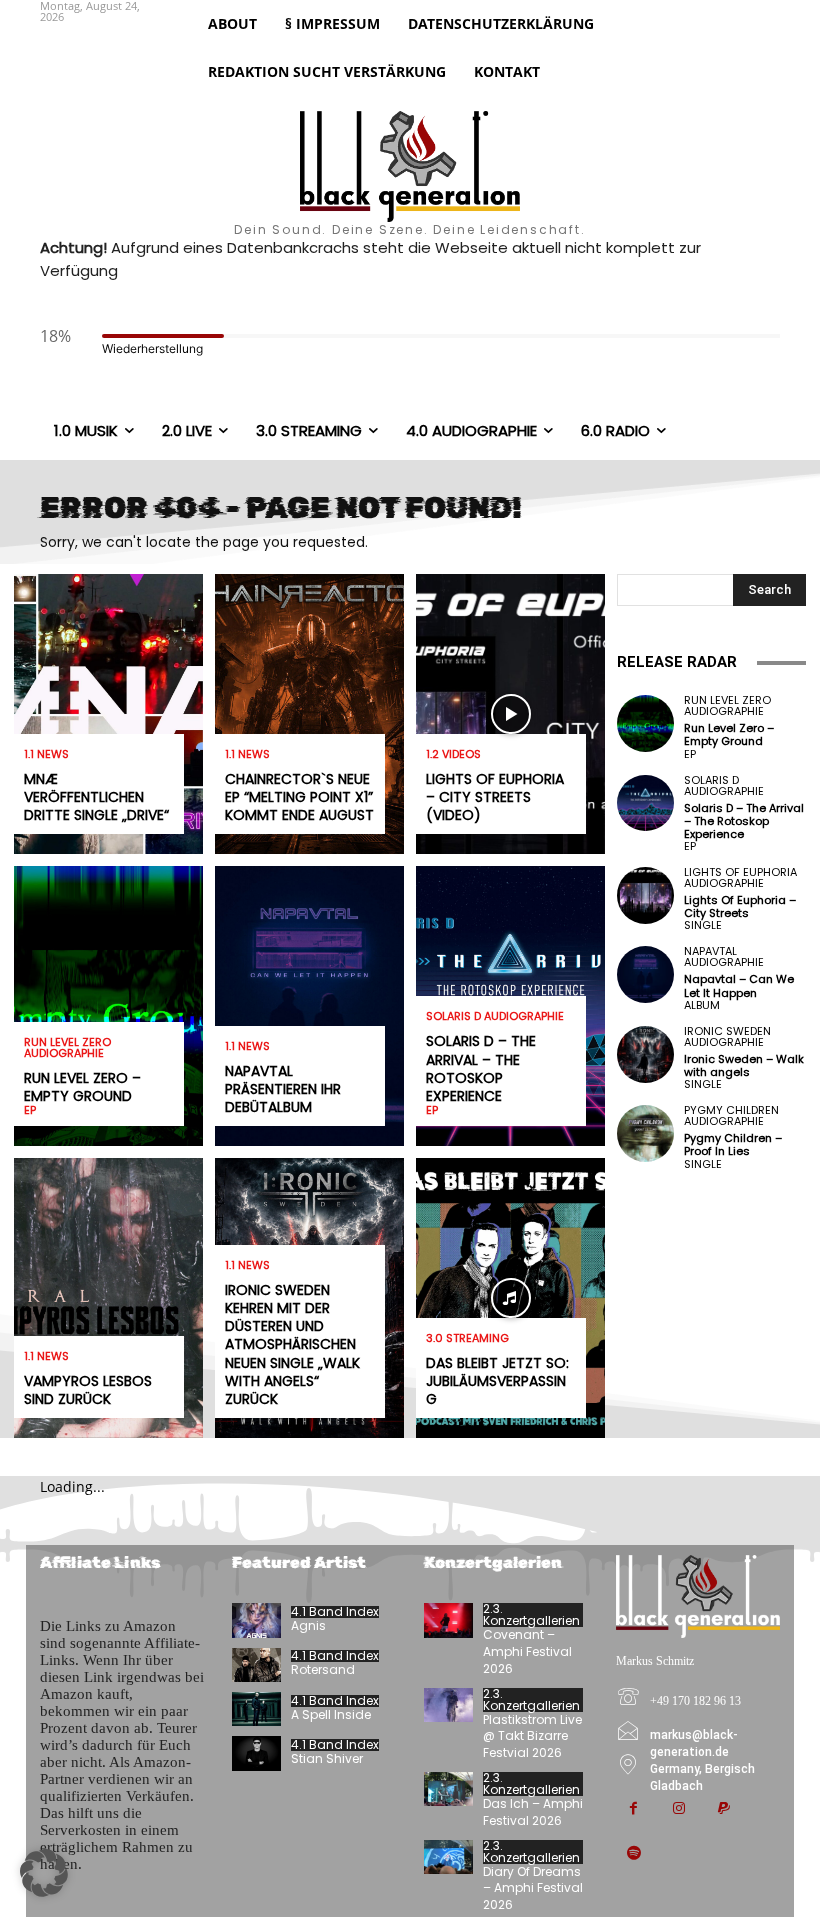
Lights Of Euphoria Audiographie (740, 878)
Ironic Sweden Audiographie (727, 1037)
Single (703, 925)
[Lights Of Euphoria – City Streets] (645, 895)
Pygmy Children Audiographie (731, 1116)
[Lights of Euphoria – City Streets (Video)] (510, 714)
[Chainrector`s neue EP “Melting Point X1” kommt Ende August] (309, 714)
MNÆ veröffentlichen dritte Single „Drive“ (96, 797)
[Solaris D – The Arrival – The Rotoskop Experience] (645, 803)
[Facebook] (633, 1809)
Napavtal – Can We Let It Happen (739, 985)
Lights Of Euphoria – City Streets (740, 906)
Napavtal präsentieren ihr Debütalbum (283, 1089)
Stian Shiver (327, 1758)
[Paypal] (723, 1809)
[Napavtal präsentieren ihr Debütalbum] (309, 1006)
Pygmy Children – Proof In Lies (733, 1144)
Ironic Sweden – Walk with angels (744, 1065)
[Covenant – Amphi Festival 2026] (448, 1620)
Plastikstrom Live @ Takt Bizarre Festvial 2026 (532, 1736)
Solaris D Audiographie (495, 1016)
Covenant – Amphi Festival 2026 (527, 1651)
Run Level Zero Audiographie (67, 1048)
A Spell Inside (331, 1714)
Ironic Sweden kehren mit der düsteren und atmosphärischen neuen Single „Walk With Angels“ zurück (292, 1344)
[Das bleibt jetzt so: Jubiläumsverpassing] (510, 1298)
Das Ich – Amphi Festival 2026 (533, 1812)
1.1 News (46, 754)
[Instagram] (678, 1809)
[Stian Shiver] (256, 1753)
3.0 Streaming (467, 1338)
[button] (44, 1873)
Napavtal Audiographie (724, 957)
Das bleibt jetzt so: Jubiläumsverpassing (497, 1381)
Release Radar (677, 662)
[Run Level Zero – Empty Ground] (108, 1006)
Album (702, 1005)
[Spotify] (633, 1854)
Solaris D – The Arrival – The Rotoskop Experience (481, 1068)
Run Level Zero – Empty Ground (82, 1087)
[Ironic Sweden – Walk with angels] (645, 1054)
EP (30, 1110)
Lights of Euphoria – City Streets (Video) (495, 797)
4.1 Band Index (335, 1612)
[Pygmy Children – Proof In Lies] (645, 1133)
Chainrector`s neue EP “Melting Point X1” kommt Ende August (299, 797)
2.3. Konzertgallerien (531, 1615)
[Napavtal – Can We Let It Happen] (645, 974)
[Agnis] (256, 1620)
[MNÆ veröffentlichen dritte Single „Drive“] (108, 714)
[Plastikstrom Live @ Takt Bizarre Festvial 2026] (448, 1705)
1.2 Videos (453, 754)
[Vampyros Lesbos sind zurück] (108, 1298)
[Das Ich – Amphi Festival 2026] (448, 1789)
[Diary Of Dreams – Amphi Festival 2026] (448, 1857)
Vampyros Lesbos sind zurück (88, 1390)
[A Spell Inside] (256, 1709)
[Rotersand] (256, 1665)
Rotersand (323, 1669)
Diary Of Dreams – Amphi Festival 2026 (533, 1888)
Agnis (308, 1625)
